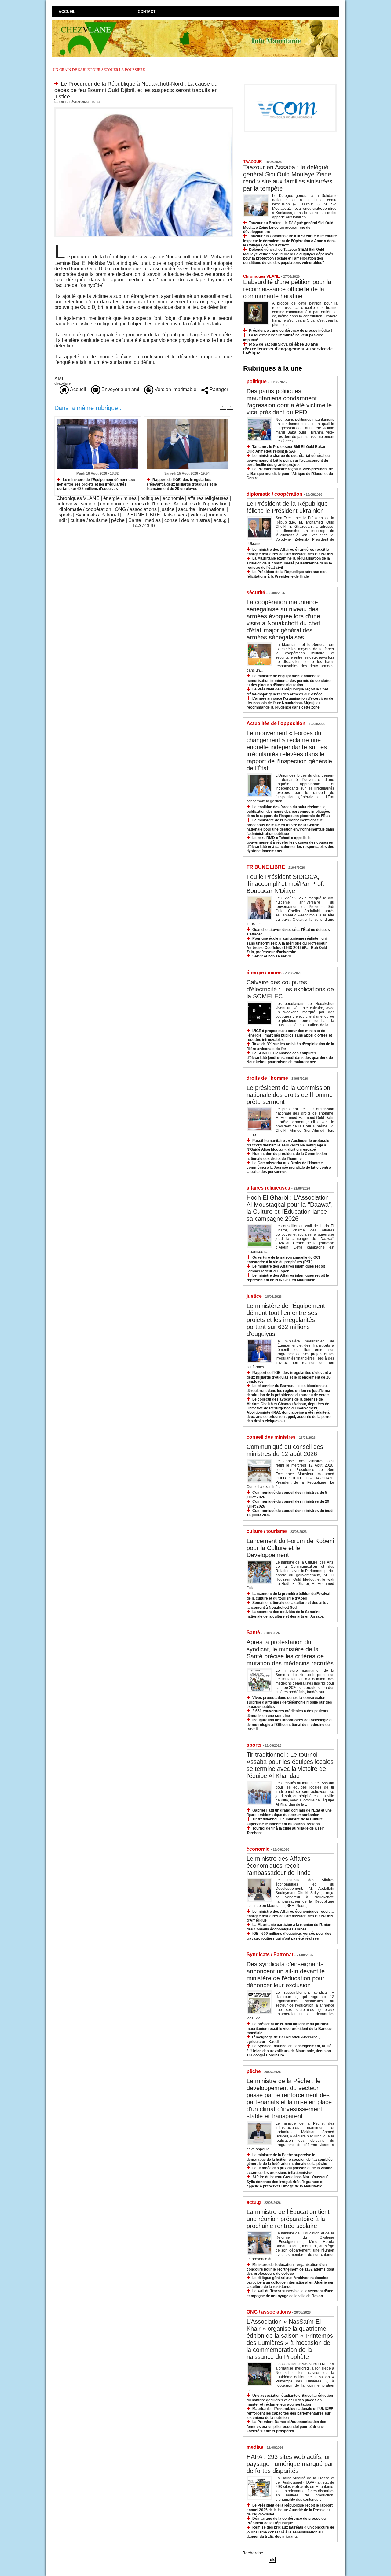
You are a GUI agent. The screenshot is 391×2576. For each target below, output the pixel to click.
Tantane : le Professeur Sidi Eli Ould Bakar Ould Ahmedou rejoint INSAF (286, 449)
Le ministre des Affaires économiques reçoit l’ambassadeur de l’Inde (279, 1866)
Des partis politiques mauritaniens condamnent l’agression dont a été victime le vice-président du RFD (289, 402)
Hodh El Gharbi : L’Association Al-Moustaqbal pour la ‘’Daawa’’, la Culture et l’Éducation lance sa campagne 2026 (290, 1208)
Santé (135, 520)
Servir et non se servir (272, 956)
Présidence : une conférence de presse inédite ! (291, 331)
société (89, 504)
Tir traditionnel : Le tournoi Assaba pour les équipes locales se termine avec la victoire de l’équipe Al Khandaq (290, 1765)
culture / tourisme (89, 520)
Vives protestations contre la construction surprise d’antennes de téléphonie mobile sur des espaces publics (289, 1702)
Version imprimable (175, 389)
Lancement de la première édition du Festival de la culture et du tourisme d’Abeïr (288, 1596)
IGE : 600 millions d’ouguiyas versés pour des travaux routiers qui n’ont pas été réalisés (289, 1936)
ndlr (63, 520)
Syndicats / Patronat (97, 515)
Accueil (67, 12)
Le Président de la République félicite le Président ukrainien (287, 507)
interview (68, 504)
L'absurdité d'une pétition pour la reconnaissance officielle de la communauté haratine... (287, 289)
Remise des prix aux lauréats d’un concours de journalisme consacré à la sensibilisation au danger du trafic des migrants (290, 2532)
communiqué (114, 504)
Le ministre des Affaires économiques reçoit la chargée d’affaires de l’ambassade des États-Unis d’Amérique (290, 1916)
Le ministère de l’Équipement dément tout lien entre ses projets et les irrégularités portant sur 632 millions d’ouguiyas (96, 484)
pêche (118, 520)
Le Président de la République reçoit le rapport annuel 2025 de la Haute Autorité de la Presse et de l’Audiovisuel (290, 2510)
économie (173, 498)
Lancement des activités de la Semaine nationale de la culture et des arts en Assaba (285, 1614)
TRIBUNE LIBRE (141, 515)
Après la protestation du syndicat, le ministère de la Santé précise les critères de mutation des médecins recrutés (290, 1653)
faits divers (175, 515)
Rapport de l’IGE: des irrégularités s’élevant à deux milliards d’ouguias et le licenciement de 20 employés (182, 484)
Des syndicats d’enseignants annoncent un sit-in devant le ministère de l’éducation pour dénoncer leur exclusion (286, 1975)
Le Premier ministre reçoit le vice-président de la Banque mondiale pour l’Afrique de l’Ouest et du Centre (290, 474)
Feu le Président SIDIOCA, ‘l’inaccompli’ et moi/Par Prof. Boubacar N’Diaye (285, 884)
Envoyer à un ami (120, 389)
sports (65, 515)
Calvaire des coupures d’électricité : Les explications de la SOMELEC (290, 989)
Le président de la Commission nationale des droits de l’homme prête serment (290, 1095)
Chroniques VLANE (78, 498)
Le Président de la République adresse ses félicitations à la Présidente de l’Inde (287, 574)
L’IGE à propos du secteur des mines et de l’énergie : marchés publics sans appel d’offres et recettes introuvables (289, 1035)
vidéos (198, 515)
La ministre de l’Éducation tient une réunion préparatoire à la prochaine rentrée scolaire (288, 2219)
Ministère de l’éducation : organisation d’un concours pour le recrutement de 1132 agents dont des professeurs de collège (290, 2269)
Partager (218, 389)
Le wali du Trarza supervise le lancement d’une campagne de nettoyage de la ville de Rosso (290, 2293)
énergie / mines (120, 498)
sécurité (187, 509)
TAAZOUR (144, 526)
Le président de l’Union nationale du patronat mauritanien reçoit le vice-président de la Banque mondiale (289, 2028)
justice (167, 509)
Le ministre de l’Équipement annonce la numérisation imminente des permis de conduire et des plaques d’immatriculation (289, 681)
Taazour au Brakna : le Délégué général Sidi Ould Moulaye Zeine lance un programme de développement (288, 227)
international (212, 509)
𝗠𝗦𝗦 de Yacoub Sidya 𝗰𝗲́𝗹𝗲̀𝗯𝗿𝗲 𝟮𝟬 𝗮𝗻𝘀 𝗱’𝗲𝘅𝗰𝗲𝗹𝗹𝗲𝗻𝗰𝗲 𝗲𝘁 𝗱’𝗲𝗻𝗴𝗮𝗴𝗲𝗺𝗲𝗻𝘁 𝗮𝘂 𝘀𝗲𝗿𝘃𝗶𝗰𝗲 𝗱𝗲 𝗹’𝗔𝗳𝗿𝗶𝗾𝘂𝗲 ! (288, 349)
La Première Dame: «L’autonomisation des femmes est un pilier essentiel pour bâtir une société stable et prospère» (286, 2426)
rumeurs (217, 515)
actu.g (220, 520)
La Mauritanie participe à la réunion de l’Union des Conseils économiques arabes (289, 1927)
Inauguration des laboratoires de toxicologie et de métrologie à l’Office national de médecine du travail (290, 1725)
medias (153, 520)
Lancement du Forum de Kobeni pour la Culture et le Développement (290, 1548)
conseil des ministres (187, 520)
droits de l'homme (151, 504)
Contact (147, 12)
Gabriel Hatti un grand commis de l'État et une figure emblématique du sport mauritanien (289, 1813)
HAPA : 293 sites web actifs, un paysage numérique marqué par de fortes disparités (290, 2464)
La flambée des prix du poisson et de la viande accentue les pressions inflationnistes (289, 2170)
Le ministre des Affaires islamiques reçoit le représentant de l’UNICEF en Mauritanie (288, 1278)
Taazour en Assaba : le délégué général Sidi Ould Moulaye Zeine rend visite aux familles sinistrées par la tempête (288, 178)
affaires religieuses (208, 498)
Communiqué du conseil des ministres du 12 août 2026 (285, 1450)
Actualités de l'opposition (201, 504)
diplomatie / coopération (85, 509)
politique (150, 498)
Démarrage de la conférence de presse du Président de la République (286, 2521)
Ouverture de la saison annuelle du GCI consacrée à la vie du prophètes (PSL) (283, 1260)
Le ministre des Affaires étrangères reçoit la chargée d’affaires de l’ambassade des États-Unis (290, 552)
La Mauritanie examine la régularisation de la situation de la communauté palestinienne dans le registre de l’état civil (289, 563)
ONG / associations (136, 509)
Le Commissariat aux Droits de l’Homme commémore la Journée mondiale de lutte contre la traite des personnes (289, 1167)
